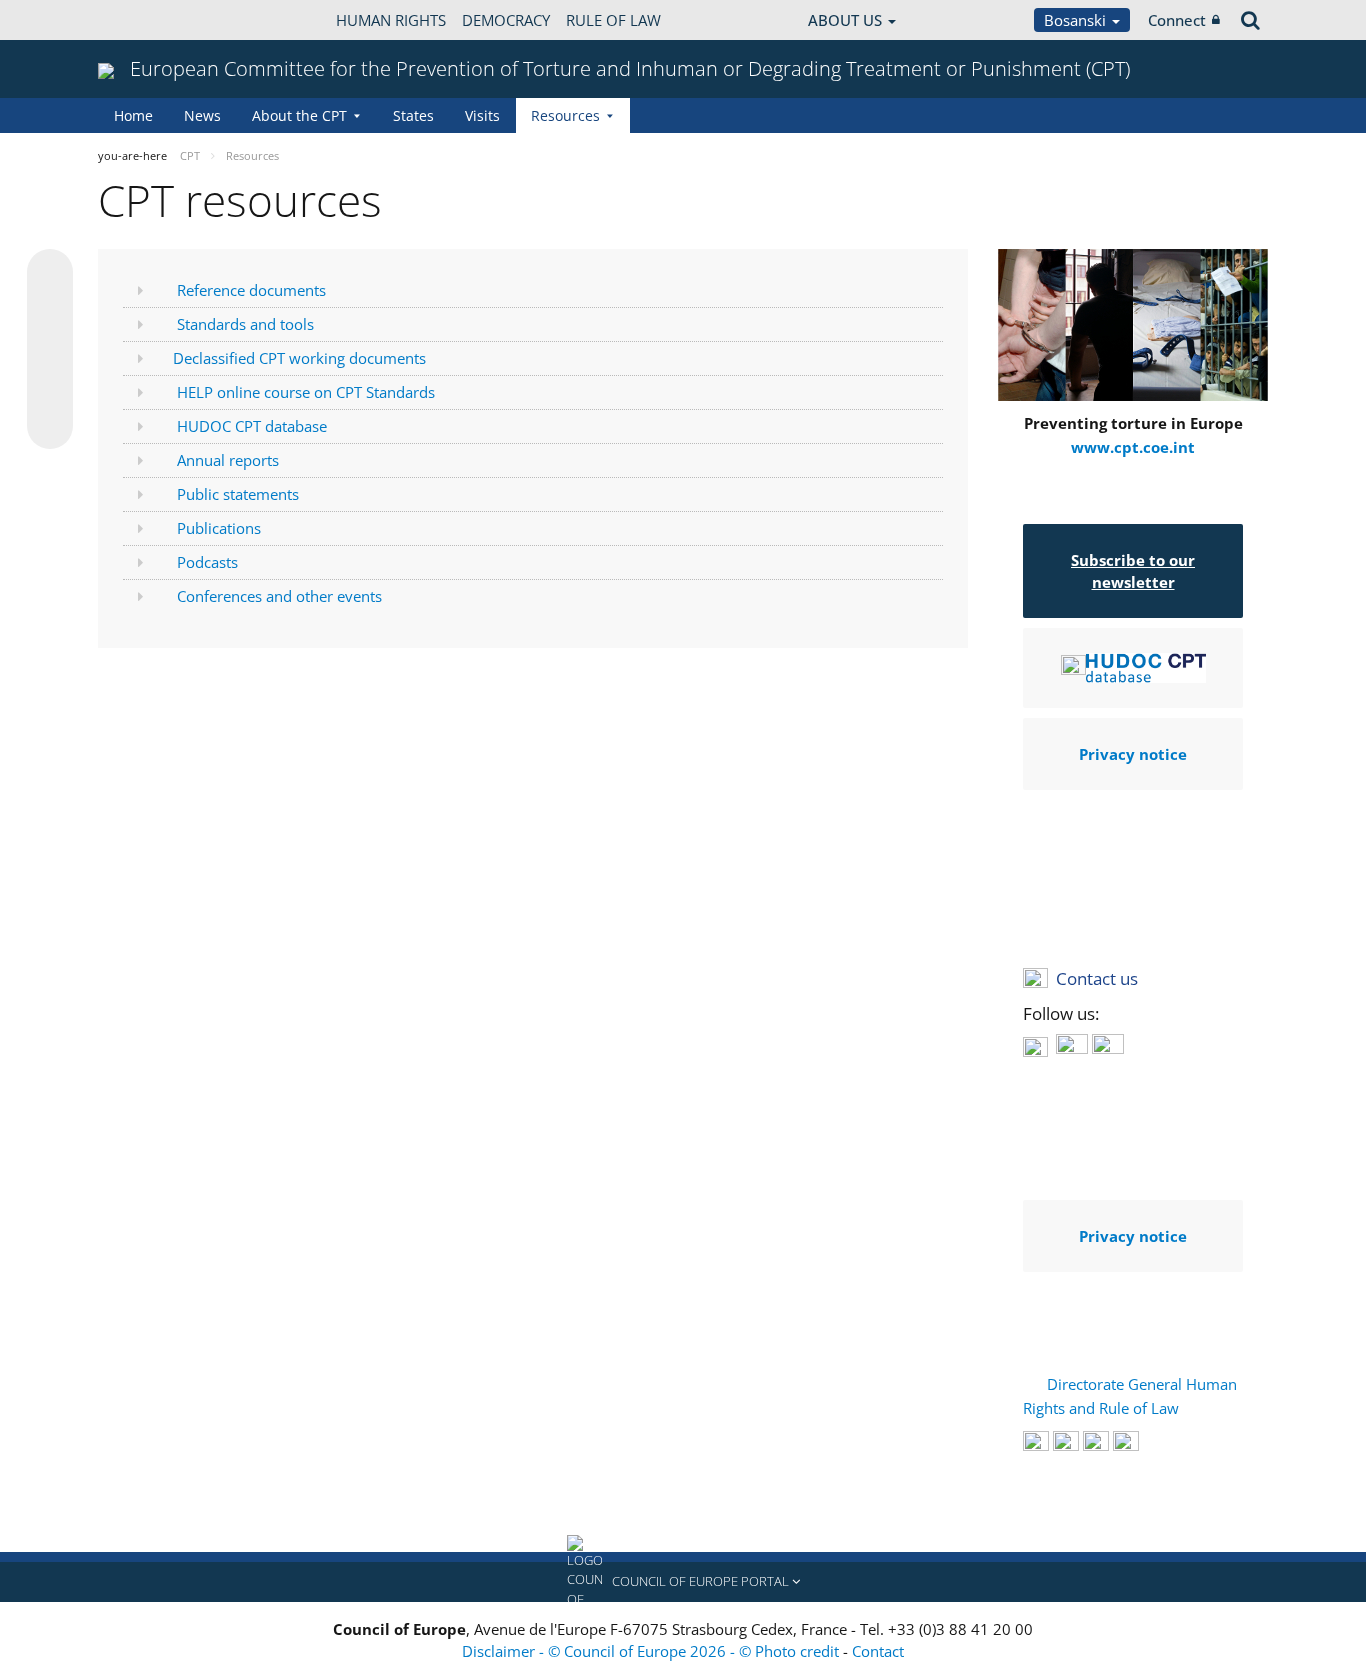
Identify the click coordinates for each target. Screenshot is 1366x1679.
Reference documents (251, 290)
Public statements (238, 494)
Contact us (1097, 978)
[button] (683, 1582)
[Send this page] (50, 426)
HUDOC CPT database (252, 426)
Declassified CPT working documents (299, 358)
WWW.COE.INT (148, 20)
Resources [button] (565, 115)
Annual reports (228, 460)
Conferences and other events (279, 596)
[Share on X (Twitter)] (50, 312)
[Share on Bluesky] (50, 274)
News (202, 115)
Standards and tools (245, 324)
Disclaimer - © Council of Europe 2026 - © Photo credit (652, 1651)
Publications (219, 528)
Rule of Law (613, 20)
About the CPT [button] (299, 115)
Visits (482, 115)
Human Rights (391, 20)
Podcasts (207, 562)
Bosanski (1077, 20)
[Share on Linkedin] (50, 388)
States (413, 115)
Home (133, 115)
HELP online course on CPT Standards (306, 392)
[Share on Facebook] (50, 350)
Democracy (506, 20)
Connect (1177, 20)
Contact (878, 1651)
